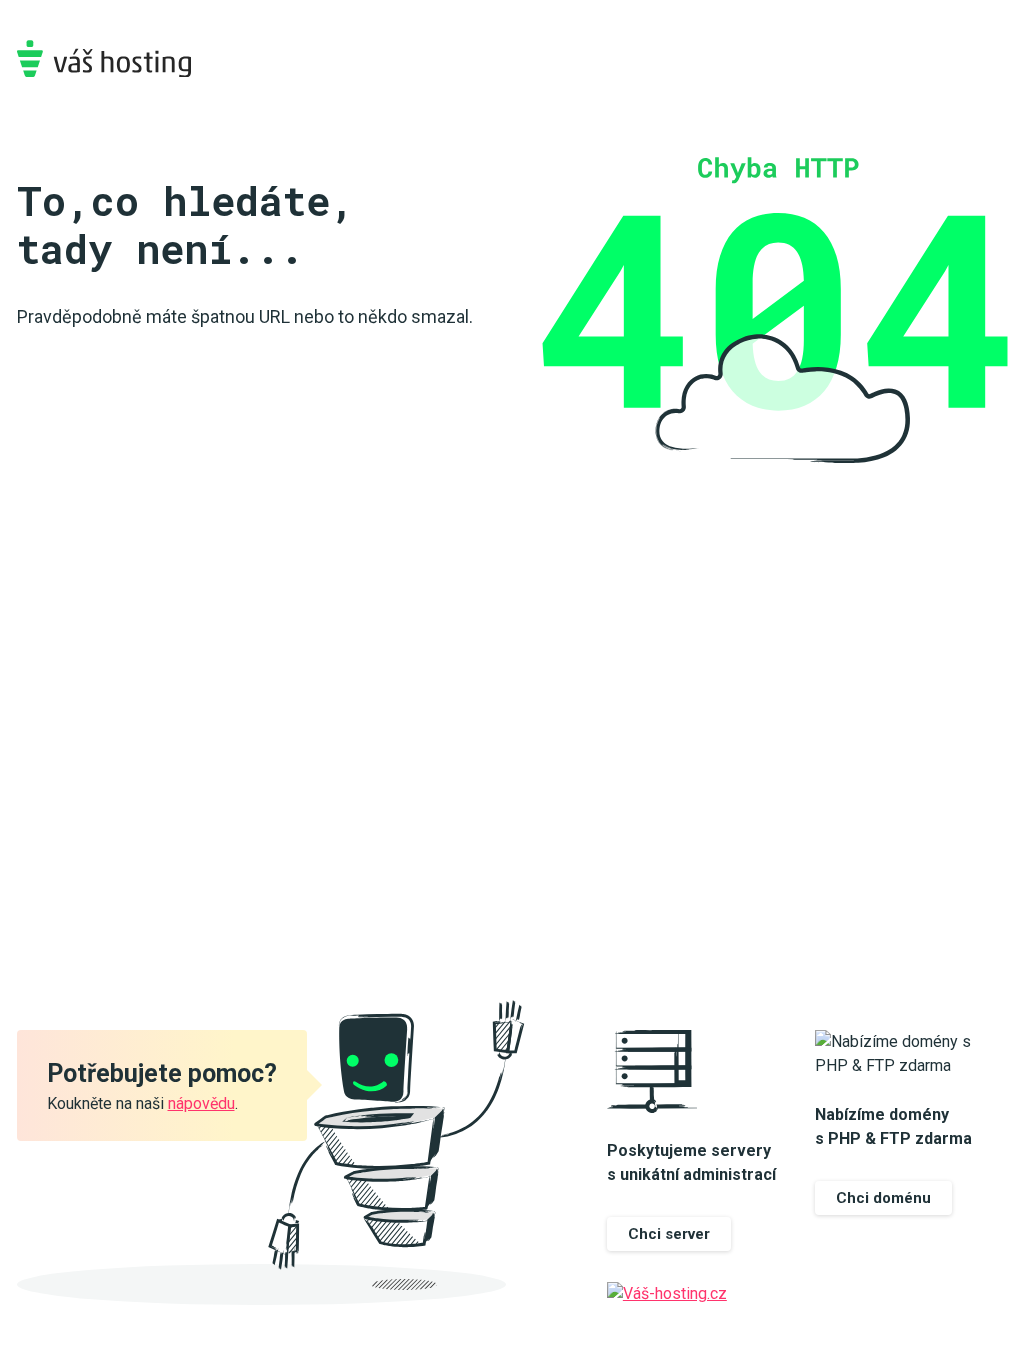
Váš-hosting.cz (104, 58)
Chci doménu (883, 1198)
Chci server (669, 1234)
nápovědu (201, 1103)
